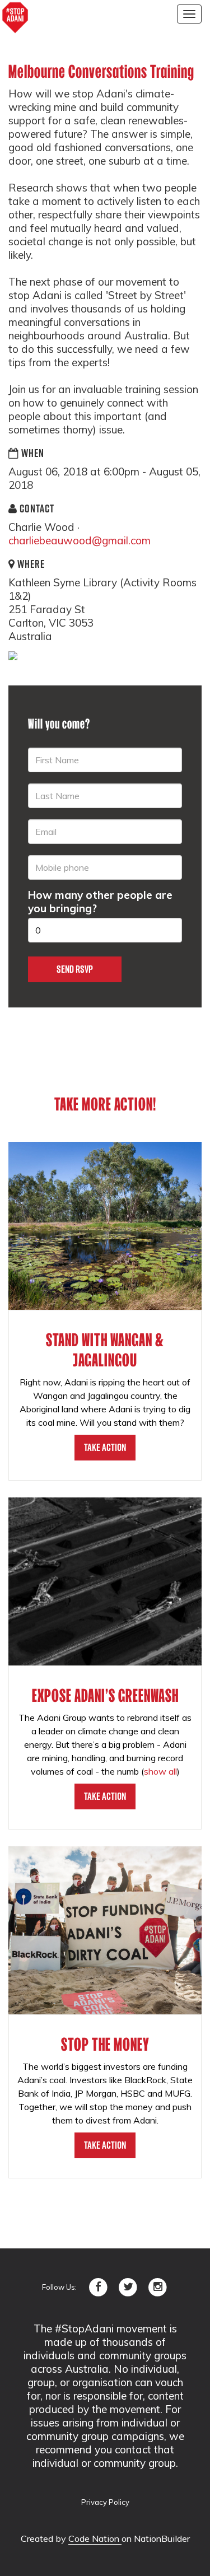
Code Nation (95, 2538)
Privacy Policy (105, 2502)
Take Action (105, 1447)
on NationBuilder (156, 2538)
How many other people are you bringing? (100, 902)
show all (160, 1771)
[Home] (15, 18)
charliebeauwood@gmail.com (80, 540)
